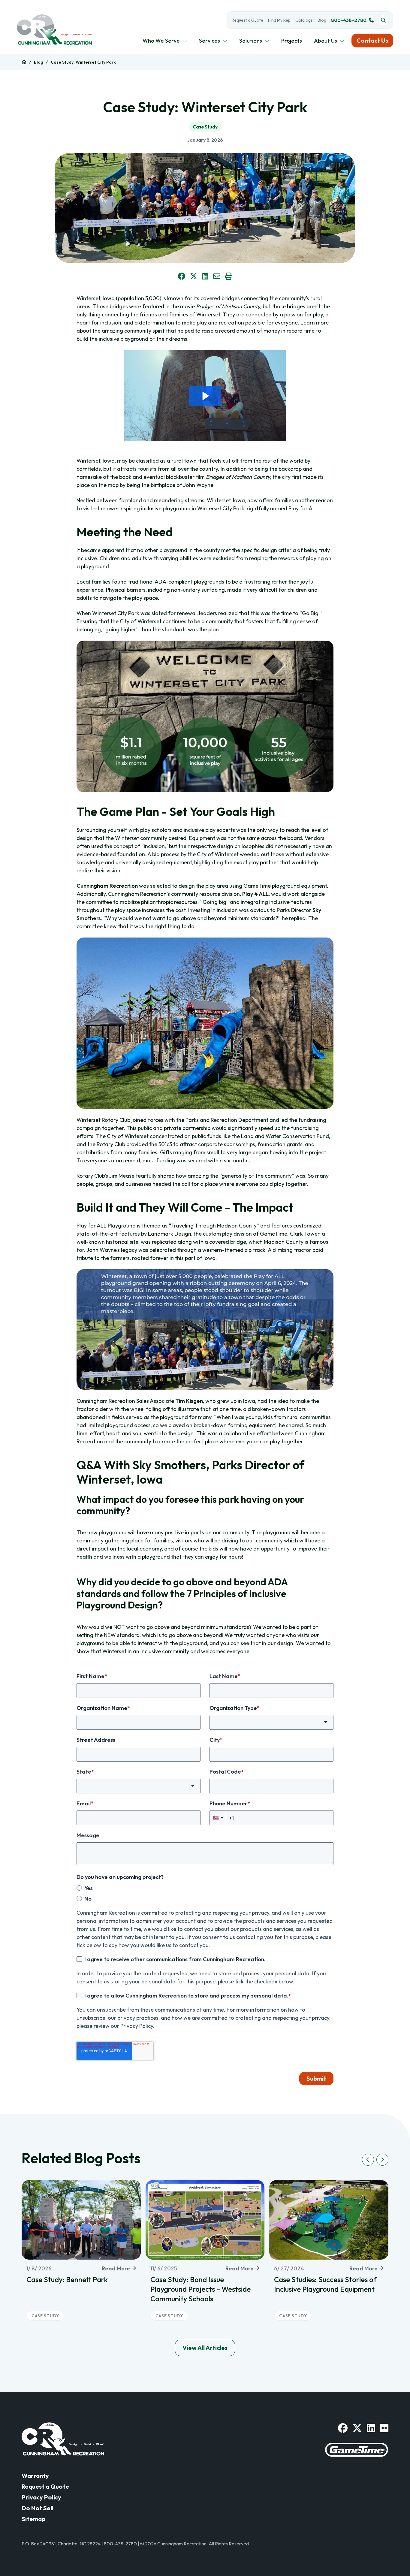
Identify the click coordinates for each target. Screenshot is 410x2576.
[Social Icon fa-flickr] (384, 2428)
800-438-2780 (349, 20)
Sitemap (33, 2519)
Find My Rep (279, 20)
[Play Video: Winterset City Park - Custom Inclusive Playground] (205, 396)
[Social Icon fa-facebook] (343, 2428)
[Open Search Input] (383, 20)
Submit (316, 2078)
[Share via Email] (217, 276)
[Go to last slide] (368, 2160)
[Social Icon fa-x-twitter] (357, 2428)
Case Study (205, 127)
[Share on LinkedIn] (205, 276)
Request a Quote (247, 20)
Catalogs (304, 20)
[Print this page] (229, 276)
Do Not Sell (38, 2508)
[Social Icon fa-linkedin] (371, 2428)
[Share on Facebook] (182, 276)
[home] (24, 62)
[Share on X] (194, 276)
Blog (322, 20)
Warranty (35, 2476)
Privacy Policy (41, 2497)
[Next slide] (382, 2160)
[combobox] (271, 1722)
